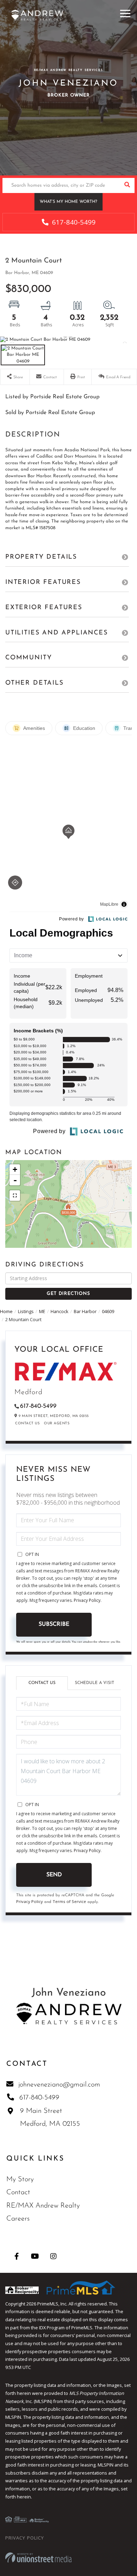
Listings (26, 1311)
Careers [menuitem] (18, 2219)
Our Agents (57, 1423)
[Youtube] (35, 2256)
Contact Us (27, 1423)
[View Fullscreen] (15, 1196)
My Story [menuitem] (20, 2179)
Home (6, 1311)
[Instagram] (53, 2256)
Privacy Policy (87, 1600)
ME (42, 1311)
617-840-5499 (73, 222)
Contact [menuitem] (18, 2192)
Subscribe (54, 1624)
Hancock (60, 1311)
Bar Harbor (85, 1311)
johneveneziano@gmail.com (59, 2085)
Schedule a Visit (94, 1683)
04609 (108, 1311)
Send (54, 1875)
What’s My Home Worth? (68, 202)
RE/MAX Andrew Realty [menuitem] (43, 2206)
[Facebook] (17, 2256)
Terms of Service (69, 1901)
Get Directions (68, 1294)
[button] (127, 185)
